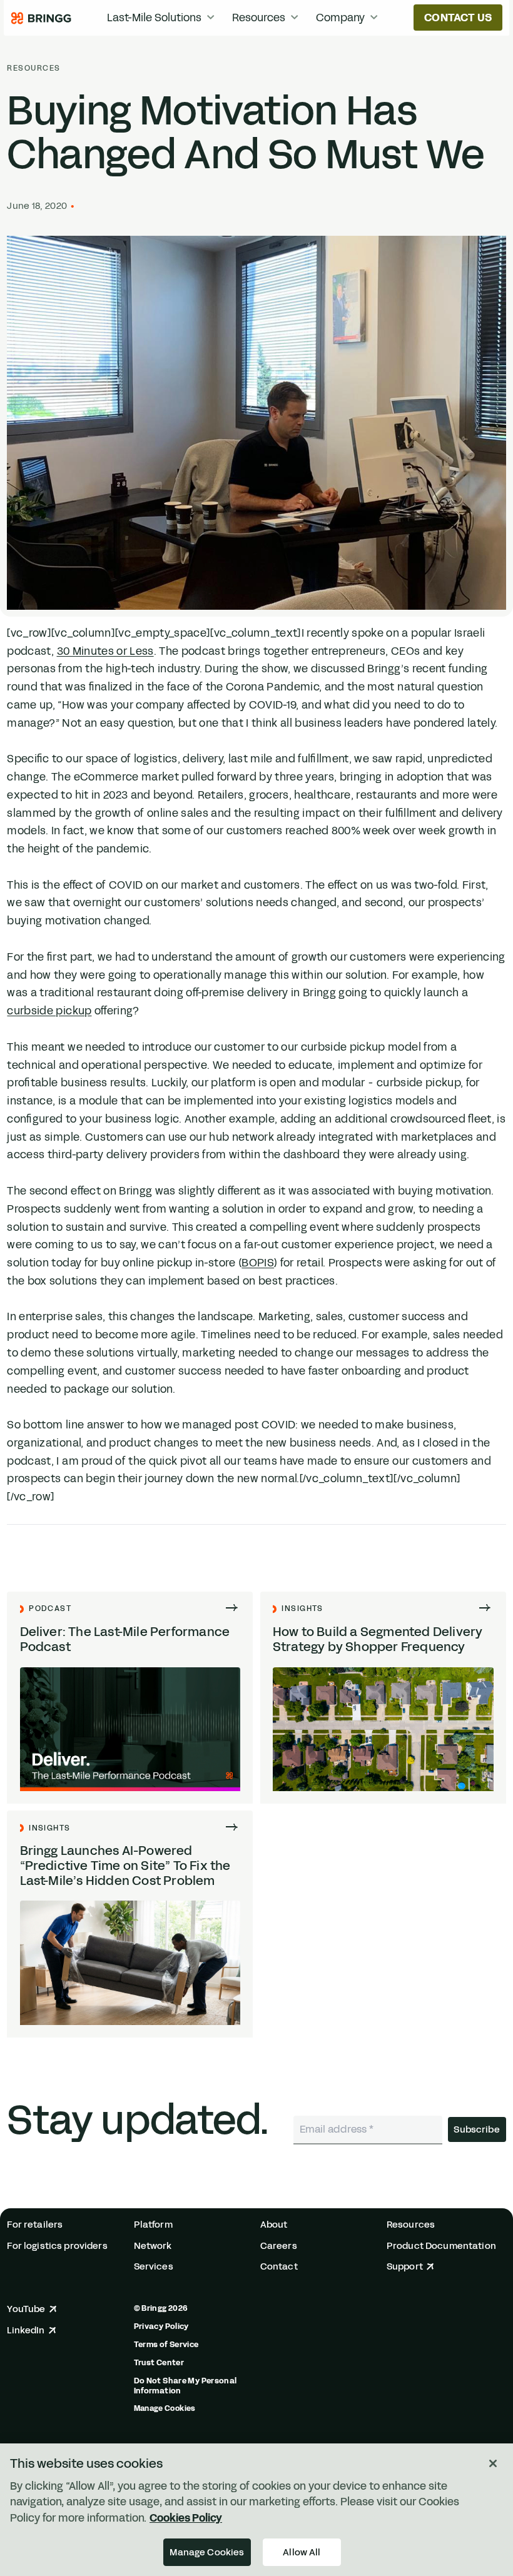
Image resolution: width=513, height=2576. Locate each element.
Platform (153, 2225)
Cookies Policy (186, 2518)
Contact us (458, 18)
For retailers (35, 2225)
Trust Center (159, 2363)
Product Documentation (441, 2246)
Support (405, 2267)
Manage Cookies (165, 2408)
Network (153, 2246)
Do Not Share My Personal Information (185, 2386)
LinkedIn (26, 2331)
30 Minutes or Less (105, 651)
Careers (279, 2246)
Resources (33, 68)
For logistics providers (57, 2246)
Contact (279, 2267)
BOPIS (258, 1263)
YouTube (26, 2309)
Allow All (302, 2552)
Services (154, 2267)
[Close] (493, 2463)
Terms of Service (166, 2345)
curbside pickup (49, 1011)
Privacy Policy (161, 2326)
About (274, 2225)
